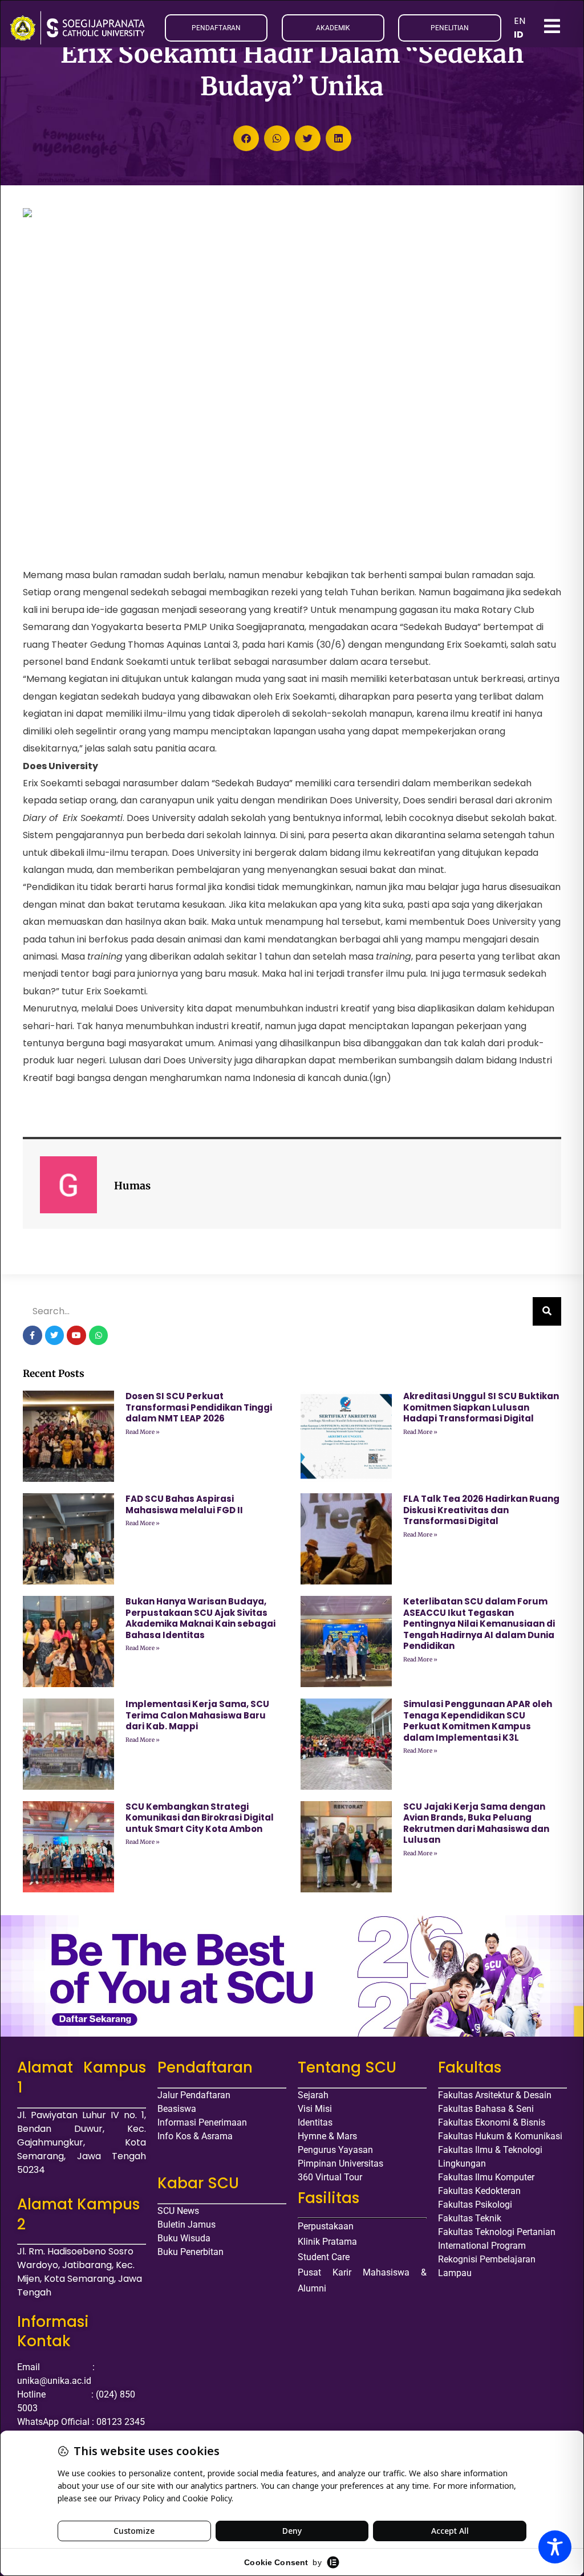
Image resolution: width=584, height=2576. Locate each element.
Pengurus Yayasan (335, 2150)
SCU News (178, 2211)
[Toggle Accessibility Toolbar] (555, 2547)
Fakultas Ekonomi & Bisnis (492, 2122)
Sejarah (313, 2095)
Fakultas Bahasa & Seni (486, 2109)
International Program (482, 2246)
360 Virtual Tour (330, 2177)
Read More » (143, 1432)
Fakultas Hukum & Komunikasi (500, 2136)
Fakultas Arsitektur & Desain (495, 2095)
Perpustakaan (326, 2226)
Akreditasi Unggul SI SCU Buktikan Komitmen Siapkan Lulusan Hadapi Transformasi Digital (481, 1407)
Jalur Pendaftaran (194, 2095)
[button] (246, 138)
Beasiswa (177, 2109)
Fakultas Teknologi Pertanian (497, 2232)
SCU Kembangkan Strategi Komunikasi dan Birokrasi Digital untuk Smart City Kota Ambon (200, 1818)
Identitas (315, 2122)
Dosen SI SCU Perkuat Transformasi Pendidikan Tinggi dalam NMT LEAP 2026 (199, 1407)
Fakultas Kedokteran (479, 2191)
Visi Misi (315, 2109)
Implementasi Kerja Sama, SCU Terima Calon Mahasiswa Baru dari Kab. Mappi (197, 1715)
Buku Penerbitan (190, 2252)
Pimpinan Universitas (340, 2163)
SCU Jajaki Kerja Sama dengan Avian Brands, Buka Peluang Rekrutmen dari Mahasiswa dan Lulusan (476, 1823)
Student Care (324, 2257)
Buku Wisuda (184, 2238)
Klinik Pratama (327, 2242)
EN (520, 21)
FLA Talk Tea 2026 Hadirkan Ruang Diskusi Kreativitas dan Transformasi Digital (481, 1510)
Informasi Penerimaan (202, 2122)
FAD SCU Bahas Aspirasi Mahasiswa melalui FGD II (184, 1504)
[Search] (547, 1311)
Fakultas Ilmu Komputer (486, 2177)
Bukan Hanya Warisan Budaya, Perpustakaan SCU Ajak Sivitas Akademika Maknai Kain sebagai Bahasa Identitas (200, 1618)
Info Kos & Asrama (195, 2136)
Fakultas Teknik (470, 2218)
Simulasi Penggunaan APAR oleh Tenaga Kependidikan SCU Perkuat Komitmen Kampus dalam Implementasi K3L (478, 1721)
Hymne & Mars (327, 2136)
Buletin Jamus (186, 2224)
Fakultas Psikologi (475, 2205)
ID (519, 34)
